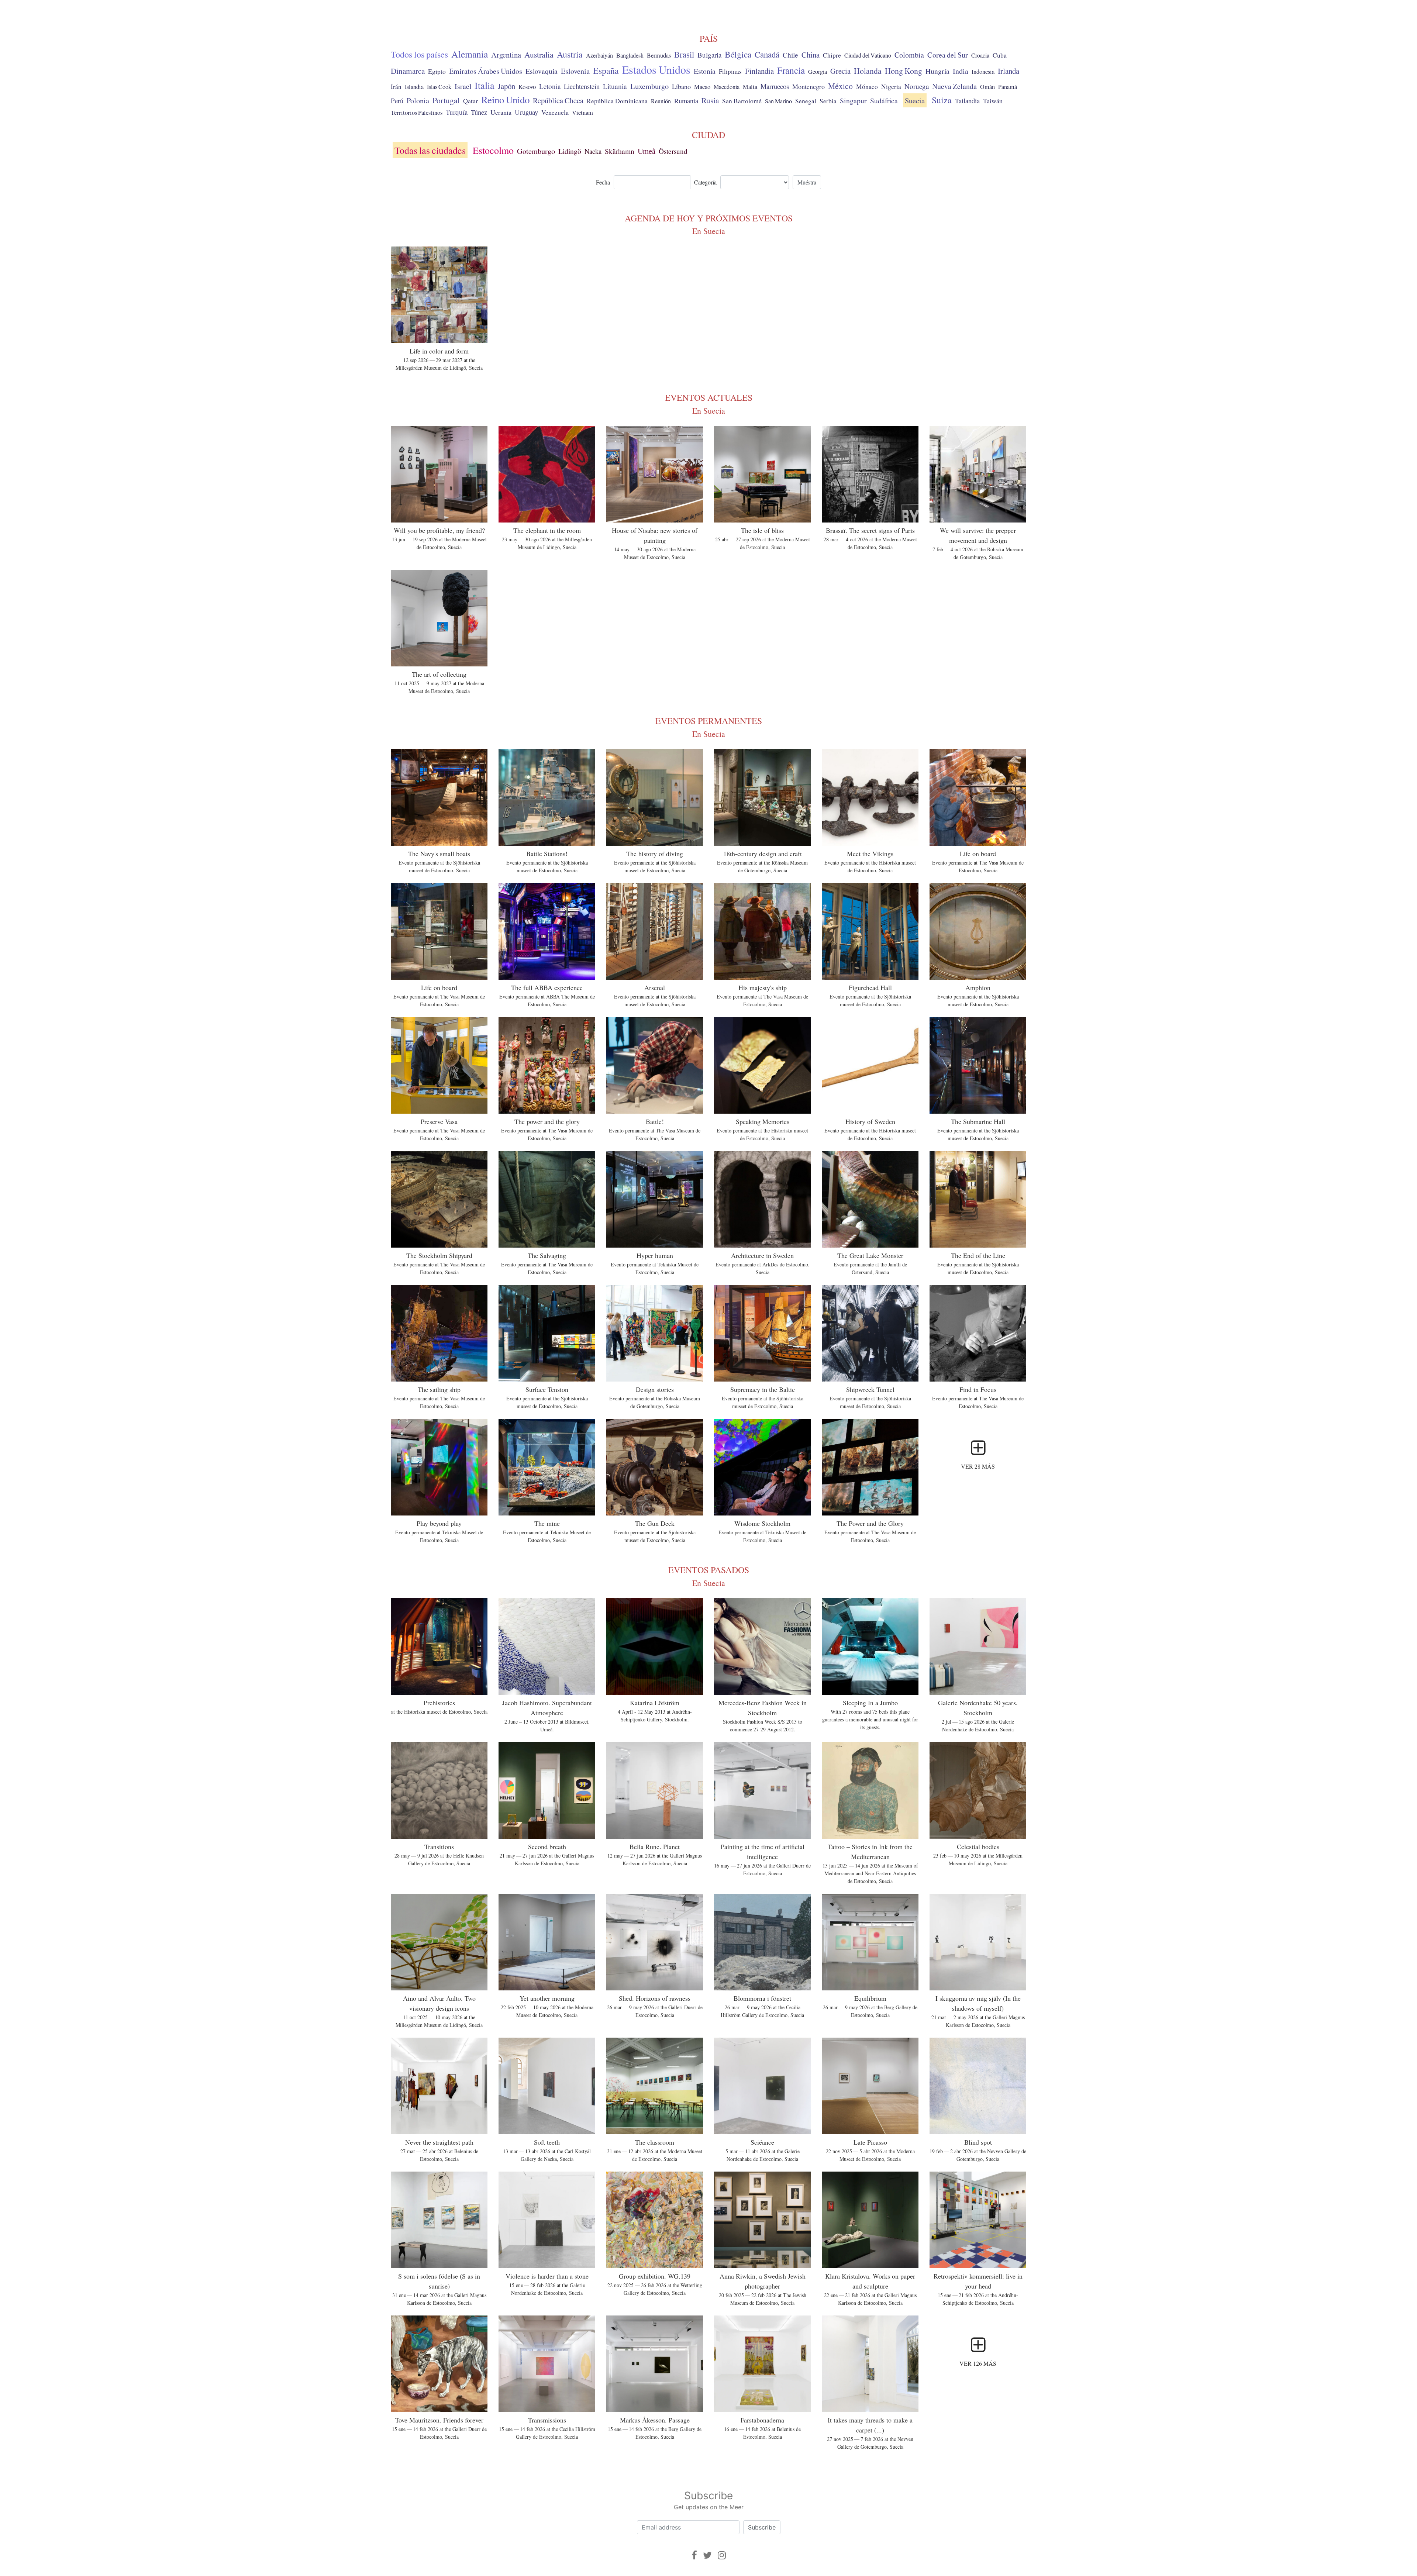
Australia (539, 54)
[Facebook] (694, 2555)
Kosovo (527, 87)
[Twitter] (707, 2555)
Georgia (818, 72)
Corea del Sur (948, 55)
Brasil (684, 54)
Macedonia (727, 87)
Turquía (457, 112)
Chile (790, 55)
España (606, 70)
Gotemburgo (536, 151)
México (840, 86)
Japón (506, 86)
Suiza (942, 100)
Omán (987, 87)
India (961, 71)
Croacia (980, 55)
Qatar (470, 101)
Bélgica (738, 54)
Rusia (710, 100)
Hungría (937, 71)
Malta (750, 87)
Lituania (615, 86)
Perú (397, 101)
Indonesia (983, 72)
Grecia (840, 71)
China (811, 55)
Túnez (479, 112)
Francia (791, 70)
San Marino (778, 101)
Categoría (705, 182)
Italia (485, 85)
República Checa (558, 100)
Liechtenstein (582, 86)
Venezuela (555, 112)
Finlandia (759, 71)
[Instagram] (722, 2555)
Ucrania (501, 112)
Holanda (868, 71)
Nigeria (891, 87)
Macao (702, 87)
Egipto (437, 71)
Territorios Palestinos (417, 112)
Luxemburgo (649, 86)
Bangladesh (630, 55)
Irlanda (1009, 71)
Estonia (705, 71)
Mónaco (867, 87)
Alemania (470, 54)
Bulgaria (709, 55)
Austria (570, 54)
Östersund (673, 151)
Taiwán (993, 101)
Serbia (828, 101)
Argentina (506, 55)
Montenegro (809, 86)
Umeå (647, 151)
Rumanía (686, 101)
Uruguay (526, 112)
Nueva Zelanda (954, 86)
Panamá (1008, 87)
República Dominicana (617, 101)
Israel (463, 86)
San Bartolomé (742, 101)
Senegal (806, 101)
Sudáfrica (884, 100)
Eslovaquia (542, 71)
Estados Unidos (656, 69)
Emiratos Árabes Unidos (486, 71)
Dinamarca (408, 71)
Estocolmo (493, 150)
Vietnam (582, 113)
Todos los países (419, 54)
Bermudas (659, 55)
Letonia (550, 86)
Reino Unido (505, 100)
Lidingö (570, 151)
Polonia (418, 101)
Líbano (681, 86)
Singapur (853, 101)
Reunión (661, 101)
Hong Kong (904, 71)
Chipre (832, 55)
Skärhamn (620, 151)
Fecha (603, 182)
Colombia (909, 55)
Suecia (915, 100)
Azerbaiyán (599, 55)
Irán (396, 87)
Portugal (446, 100)
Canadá (767, 54)
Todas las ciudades (430, 150)
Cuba (1000, 55)
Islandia (414, 87)
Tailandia (967, 101)
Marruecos (775, 86)
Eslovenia (575, 71)
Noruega (917, 86)
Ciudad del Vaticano (868, 55)
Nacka (593, 151)
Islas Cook (439, 87)
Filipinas (730, 71)
